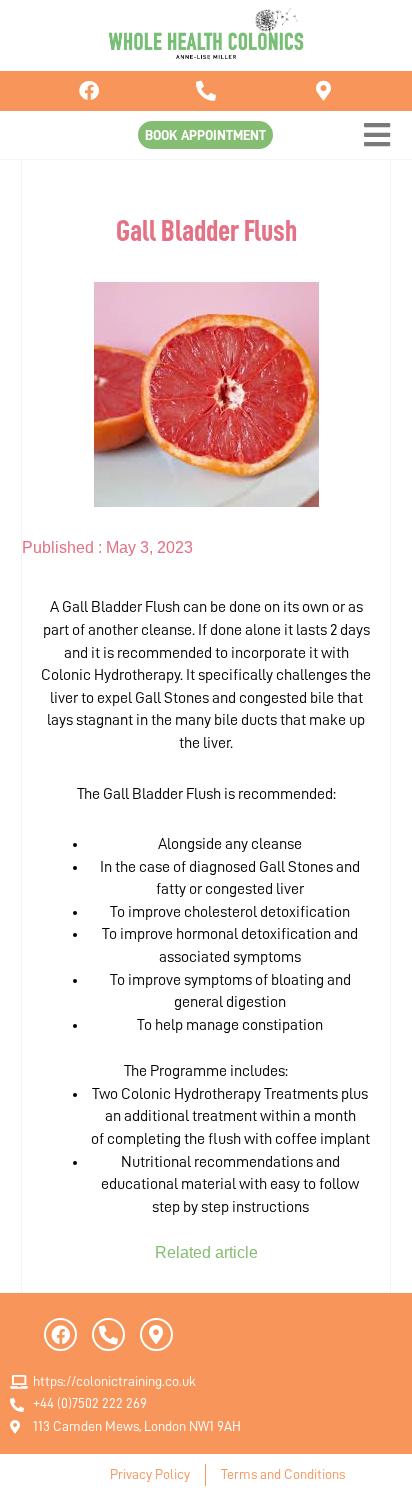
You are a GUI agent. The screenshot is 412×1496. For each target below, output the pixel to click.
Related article (206, 1252)
